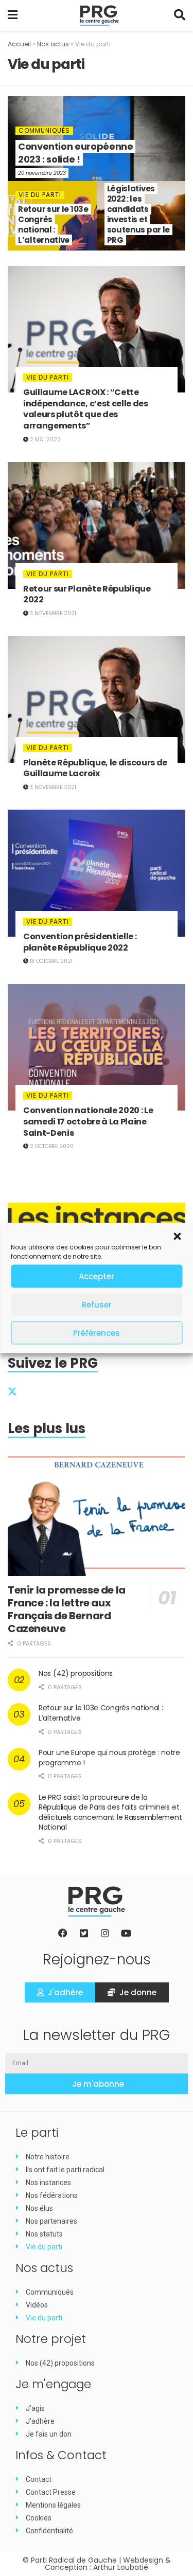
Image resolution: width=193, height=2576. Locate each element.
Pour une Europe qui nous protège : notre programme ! (109, 1758)
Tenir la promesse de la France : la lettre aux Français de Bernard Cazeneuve (67, 1609)
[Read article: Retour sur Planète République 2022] (97, 525)
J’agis (35, 2408)
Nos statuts (44, 2234)
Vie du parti (40, 195)
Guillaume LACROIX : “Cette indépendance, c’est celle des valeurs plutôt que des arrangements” (86, 409)
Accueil (19, 44)
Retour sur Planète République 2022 (87, 594)
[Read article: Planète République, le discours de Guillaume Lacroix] (97, 699)
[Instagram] (105, 1933)
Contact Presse (51, 2492)
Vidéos (37, 2305)
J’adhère (40, 2421)
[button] (177, 1237)
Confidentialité (49, 2531)
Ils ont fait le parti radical (65, 2170)
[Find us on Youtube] (86, 1391)
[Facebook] (63, 1933)
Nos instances (48, 2183)
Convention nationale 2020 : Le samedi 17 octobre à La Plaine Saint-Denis (88, 1121)
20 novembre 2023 (42, 173)
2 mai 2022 (45, 440)
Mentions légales (53, 2505)
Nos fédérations (52, 2195)
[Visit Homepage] (100, 15)
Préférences (97, 1332)
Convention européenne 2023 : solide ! (75, 153)
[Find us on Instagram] (61, 1391)
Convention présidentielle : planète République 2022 (80, 942)
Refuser (97, 1304)
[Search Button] (180, 15)
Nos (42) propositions (76, 1673)
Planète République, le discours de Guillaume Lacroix (95, 768)
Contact (39, 2479)
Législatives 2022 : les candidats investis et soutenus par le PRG (139, 214)
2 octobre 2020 (51, 1146)
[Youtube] (126, 1933)
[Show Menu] (13, 15)
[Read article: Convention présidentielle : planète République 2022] (97, 873)
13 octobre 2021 (50, 961)
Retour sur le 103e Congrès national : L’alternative (53, 225)
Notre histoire (48, 2157)
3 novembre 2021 (52, 613)
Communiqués (44, 131)
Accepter (97, 1276)
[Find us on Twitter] (12, 1391)
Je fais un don (49, 2434)
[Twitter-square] (84, 1933)
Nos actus (53, 44)
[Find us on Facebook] (35, 1391)
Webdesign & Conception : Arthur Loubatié (108, 2564)
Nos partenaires (51, 2221)
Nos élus (39, 2208)
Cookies (39, 2518)
